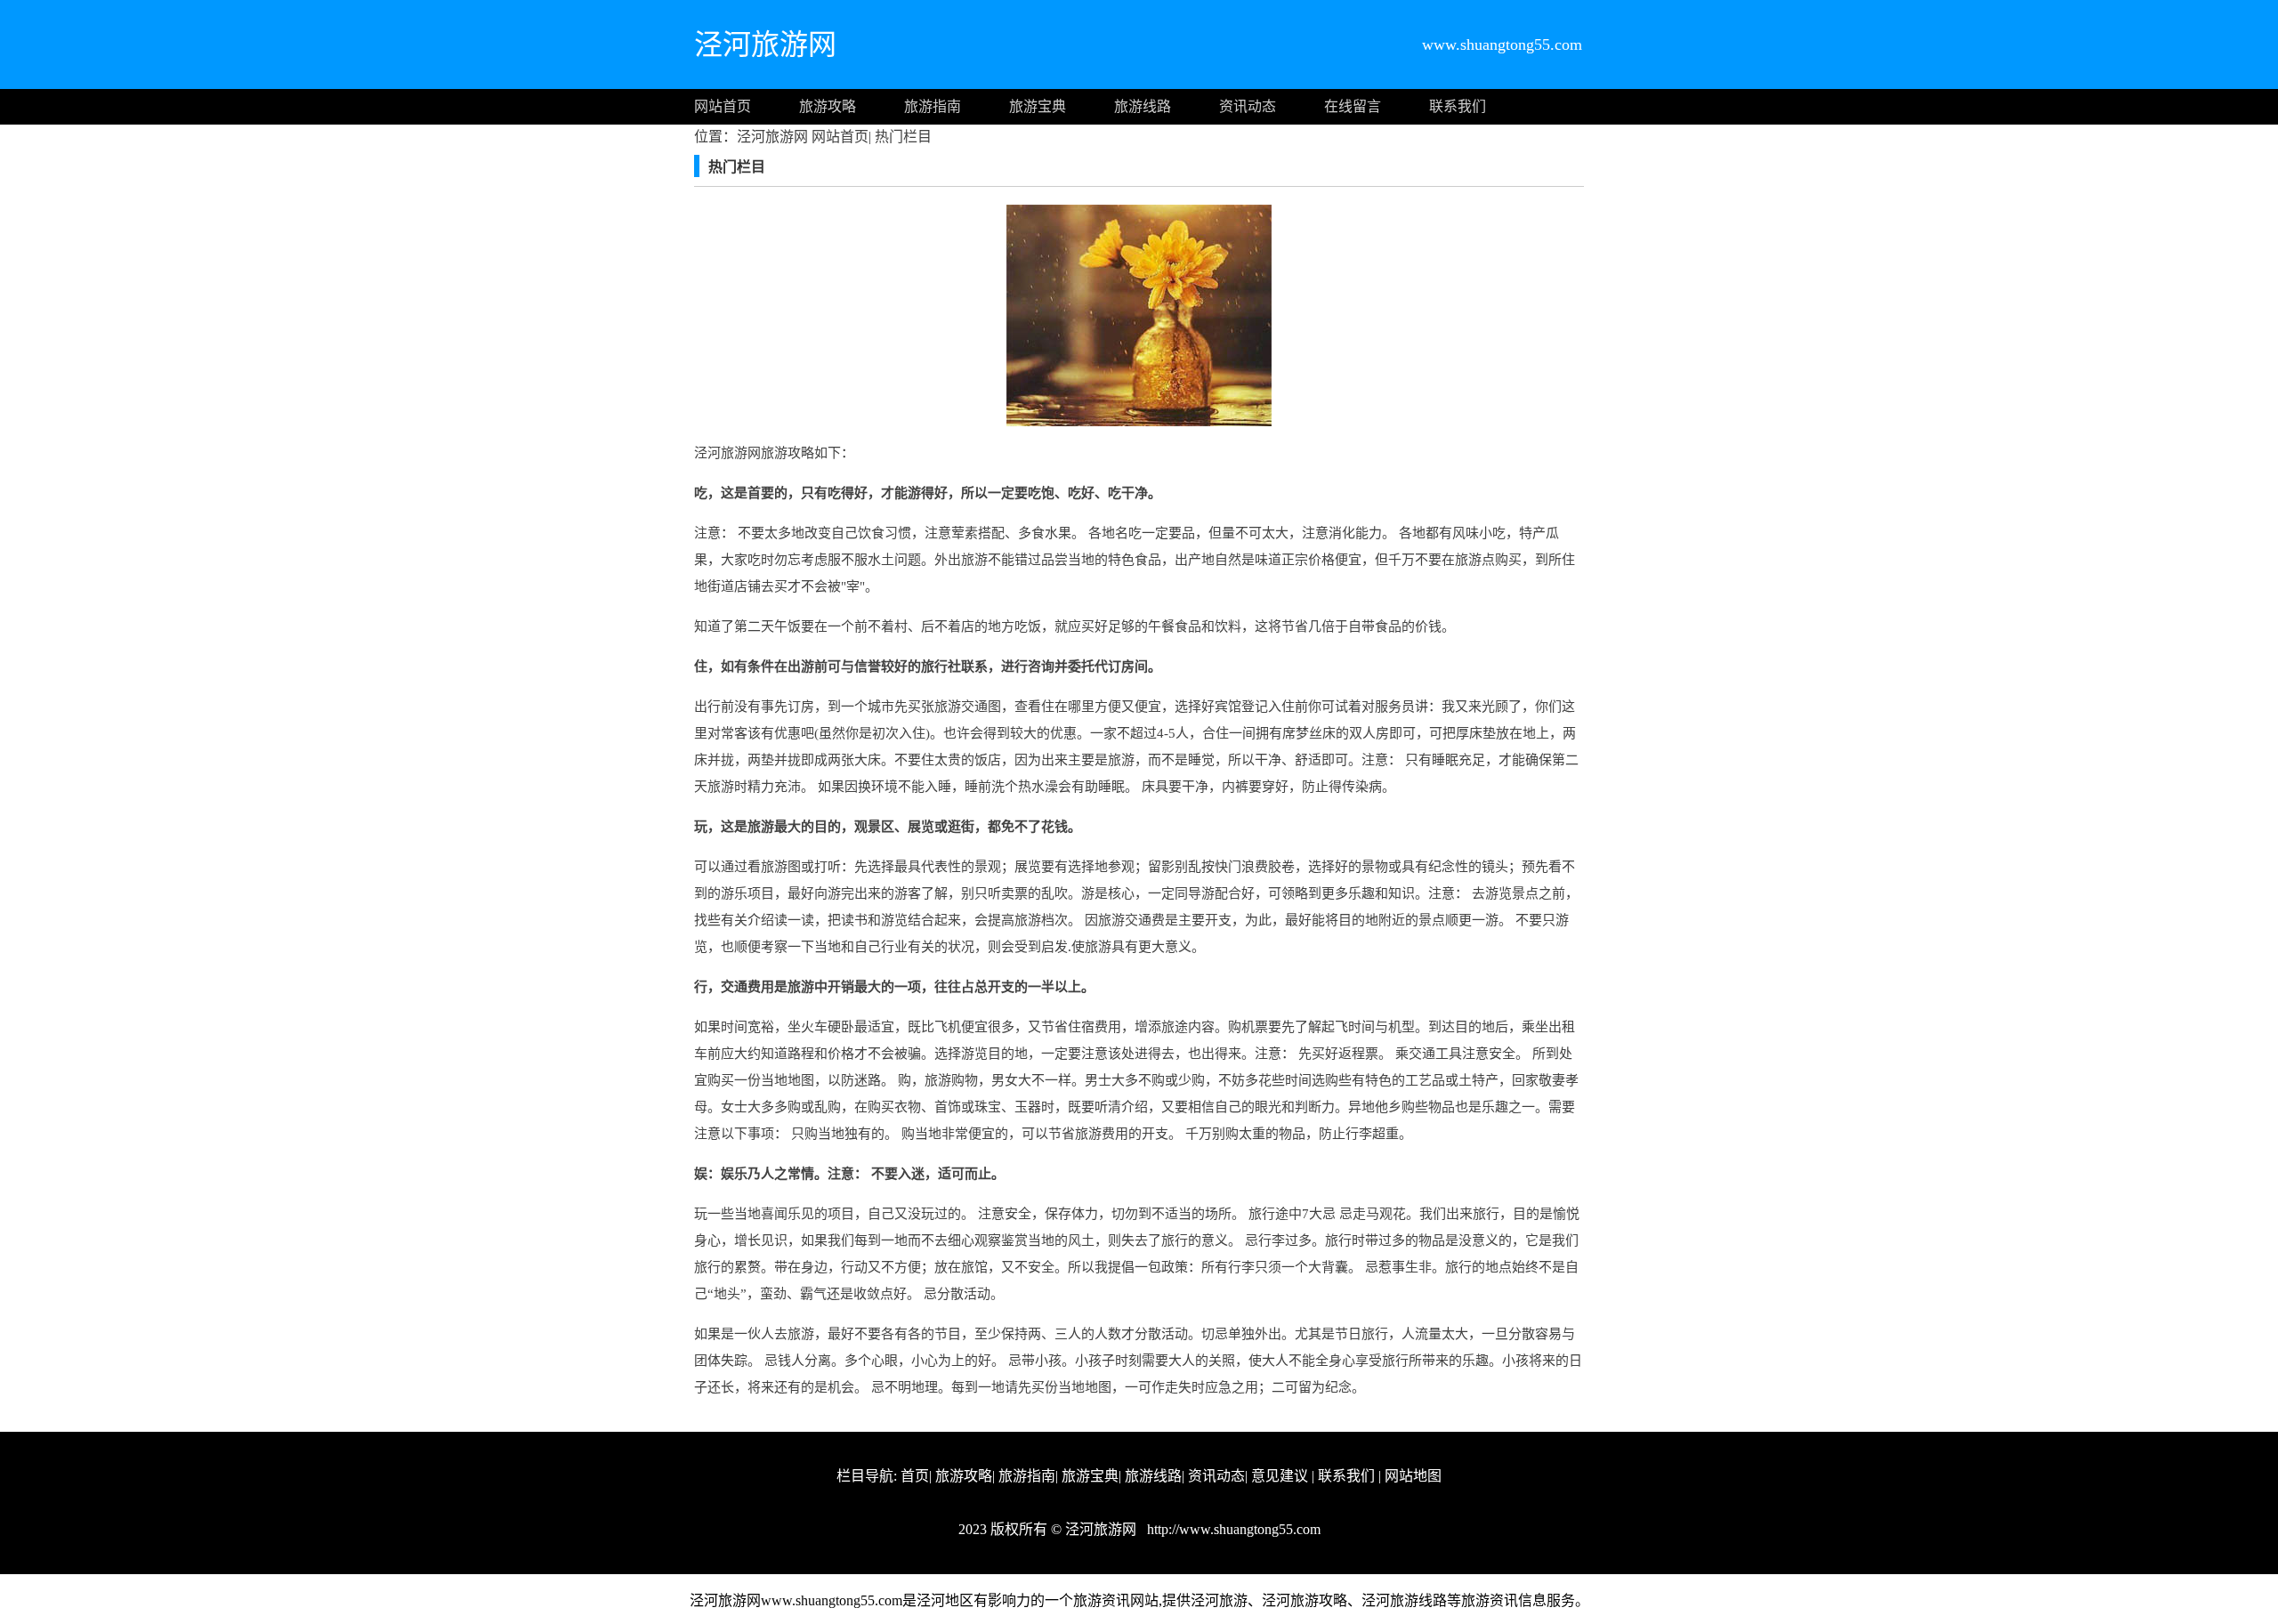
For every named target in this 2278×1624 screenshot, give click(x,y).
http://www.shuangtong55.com (1232, 1529)
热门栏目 (901, 137)
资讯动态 (1248, 106)
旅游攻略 (828, 106)
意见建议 (1280, 1476)
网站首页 (723, 106)
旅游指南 (933, 106)
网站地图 (1413, 1476)
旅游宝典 (1038, 106)
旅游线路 (1143, 106)
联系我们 (1458, 106)
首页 (915, 1476)
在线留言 (1353, 106)
